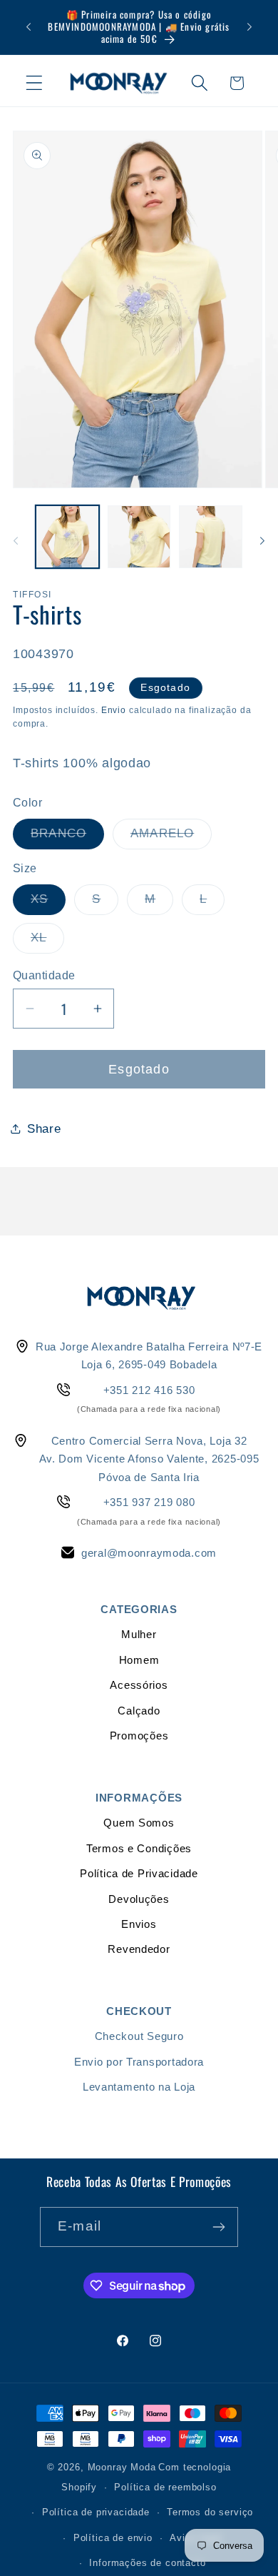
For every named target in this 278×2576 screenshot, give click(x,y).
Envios (139, 1924)
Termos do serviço (210, 2512)
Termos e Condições (139, 1848)
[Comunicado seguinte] (249, 27)
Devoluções (139, 1899)
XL (47, 942)
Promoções (139, 1736)
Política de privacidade (96, 2512)
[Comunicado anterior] (29, 27)
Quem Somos (139, 1823)
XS (48, 903)
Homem (139, 1660)
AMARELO (171, 838)
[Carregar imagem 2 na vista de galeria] (139, 537)
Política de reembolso (165, 2487)
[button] (35, 83)
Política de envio (113, 2538)
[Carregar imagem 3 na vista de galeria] (211, 537)
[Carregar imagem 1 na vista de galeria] (67, 537)
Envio (114, 710)
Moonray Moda (122, 2467)
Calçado (139, 1711)
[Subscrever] (218, 2227)
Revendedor (139, 1949)
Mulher (139, 1634)
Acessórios (139, 1685)
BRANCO (67, 838)
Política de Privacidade (139, 1873)
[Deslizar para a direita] (262, 541)
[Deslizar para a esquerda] (16, 541)
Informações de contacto (147, 2563)
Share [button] (44, 1129)
